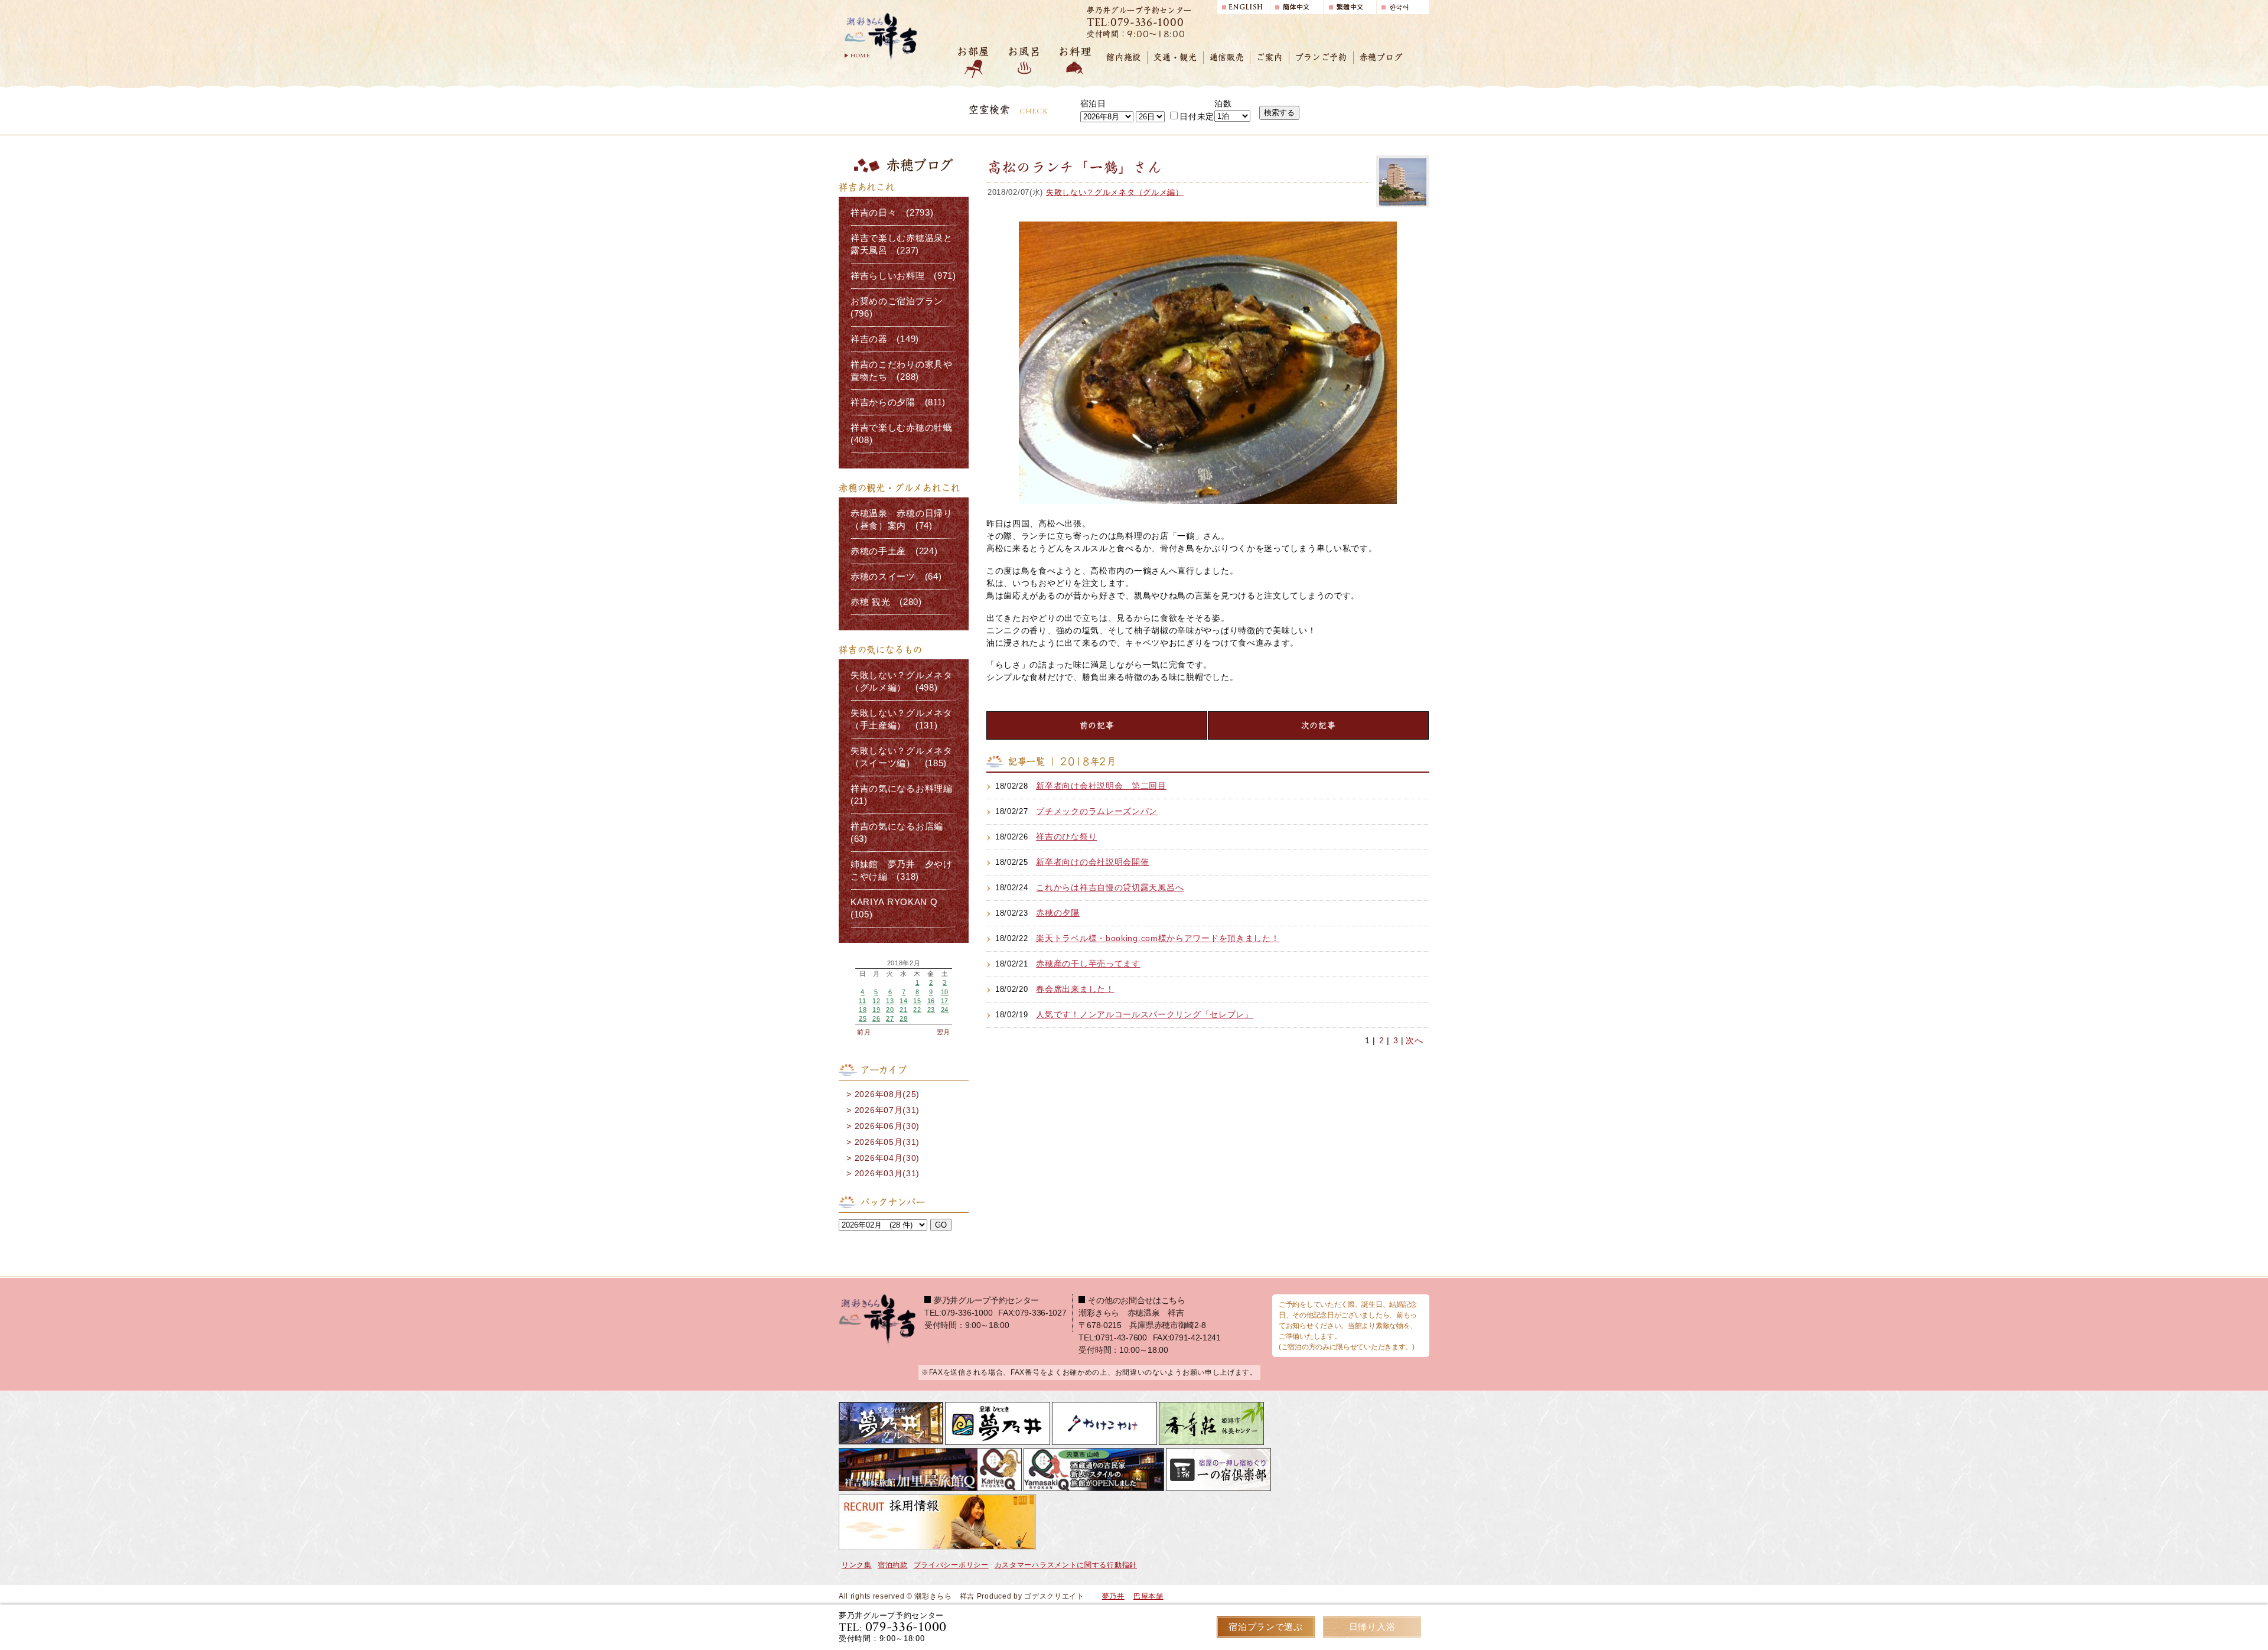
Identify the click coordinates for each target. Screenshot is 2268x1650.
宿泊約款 (893, 1565)
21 (903, 1010)
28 (903, 1018)
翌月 (944, 1032)
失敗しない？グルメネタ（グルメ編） (1115, 192)
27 (890, 1018)
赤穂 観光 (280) (886, 602)
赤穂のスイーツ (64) (896, 577)
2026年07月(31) (887, 1110)
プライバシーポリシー (951, 1565)
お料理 (1075, 52)
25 (863, 1018)
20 (890, 1010)
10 (945, 992)
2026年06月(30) (887, 1126)
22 (917, 1010)
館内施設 (1124, 57)
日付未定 (1197, 116)
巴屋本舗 (1148, 1596)
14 (903, 1001)
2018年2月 (904, 963)
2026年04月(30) (887, 1158)
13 (890, 1001)
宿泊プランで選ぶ (1266, 1627)
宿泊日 (1093, 103)
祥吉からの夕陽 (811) (898, 402)
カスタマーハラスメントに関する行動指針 (1066, 1565)
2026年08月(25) (887, 1094)
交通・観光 (1175, 57)
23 (931, 1010)
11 (862, 1001)
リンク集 (857, 1565)
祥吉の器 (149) (885, 339)
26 (876, 1018)
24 (945, 1010)
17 (945, 1001)
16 (931, 1001)
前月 (864, 1032)
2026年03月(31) (887, 1173)
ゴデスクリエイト (1054, 1596)
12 (876, 1001)
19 (876, 1010)
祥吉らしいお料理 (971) (903, 276)
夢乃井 (1113, 1596)
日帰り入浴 (1372, 1627)
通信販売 (1227, 57)
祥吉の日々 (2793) (892, 213)
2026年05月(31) (887, 1142)
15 (917, 1001)
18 (863, 1010)
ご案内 (1269, 57)
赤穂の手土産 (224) (894, 551)
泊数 (1223, 103)
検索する (1279, 113)
